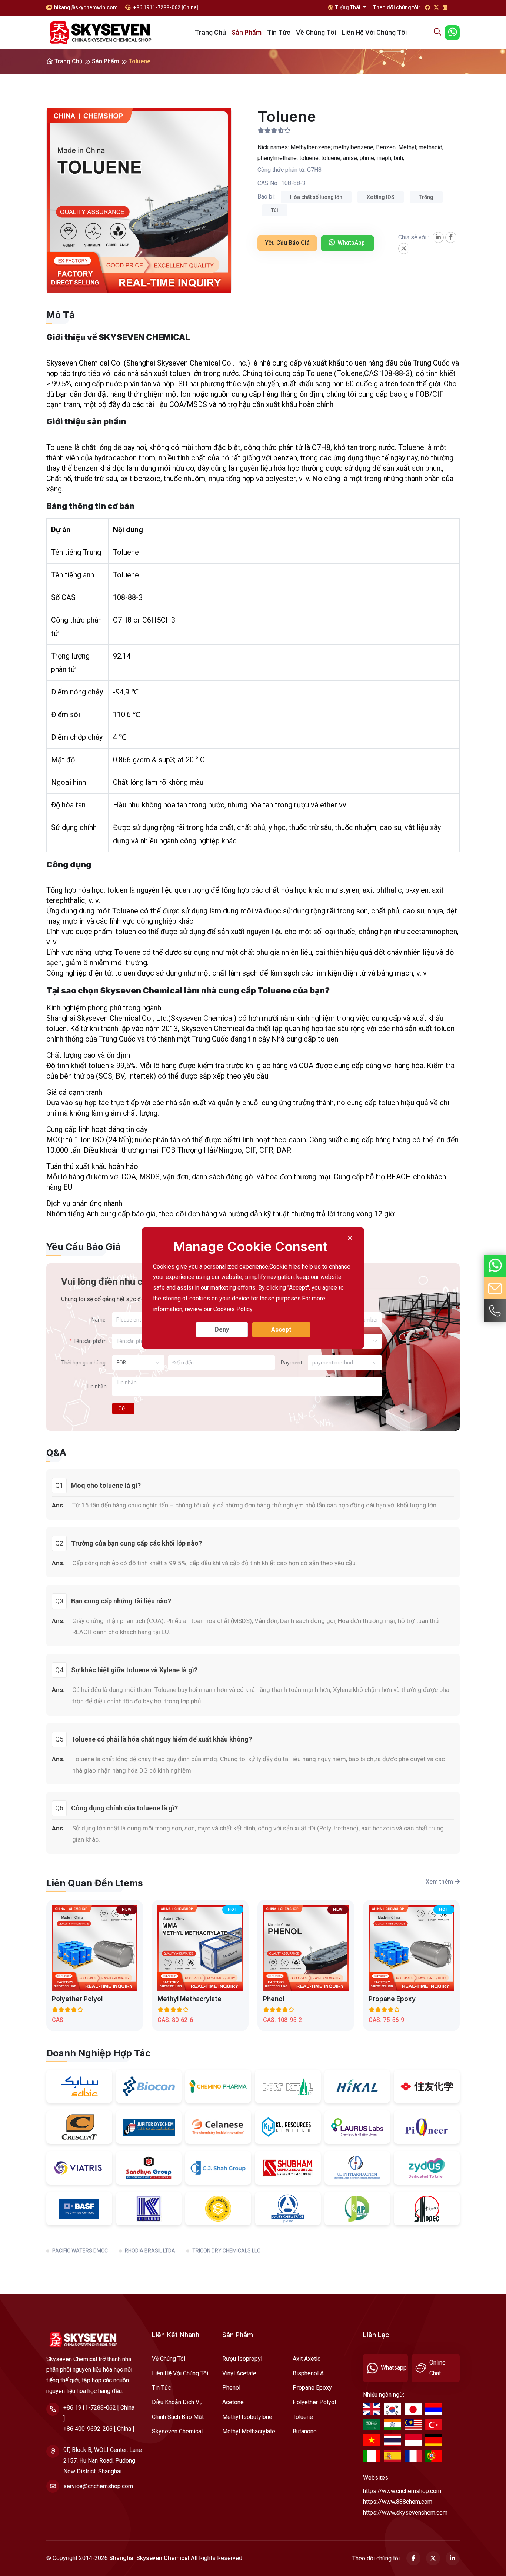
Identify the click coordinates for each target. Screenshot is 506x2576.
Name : (100, 1320)
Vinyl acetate (239, 2373)
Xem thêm (440, 1882)
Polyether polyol (77, 1999)
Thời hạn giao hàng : (84, 1363)
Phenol (274, 1999)
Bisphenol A (308, 2373)
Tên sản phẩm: (91, 1341)
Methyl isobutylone (247, 2417)
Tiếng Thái (348, 7)
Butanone (305, 2431)
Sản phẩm (247, 32)
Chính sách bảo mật (178, 2417)
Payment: (292, 1363)
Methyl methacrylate (189, 1999)
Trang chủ (210, 32)
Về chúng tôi (316, 32)
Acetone (233, 2402)
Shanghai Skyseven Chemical (149, 2558)
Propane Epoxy (392, 1999)
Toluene (303, 2417)
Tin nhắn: (97, 1386)
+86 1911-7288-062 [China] (165, 7)
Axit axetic (307, 2359)
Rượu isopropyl (242, 2359)
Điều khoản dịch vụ (177, 2402)
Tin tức (279, 32)
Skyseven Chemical (177, 2431)
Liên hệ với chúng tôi (374, 32)
